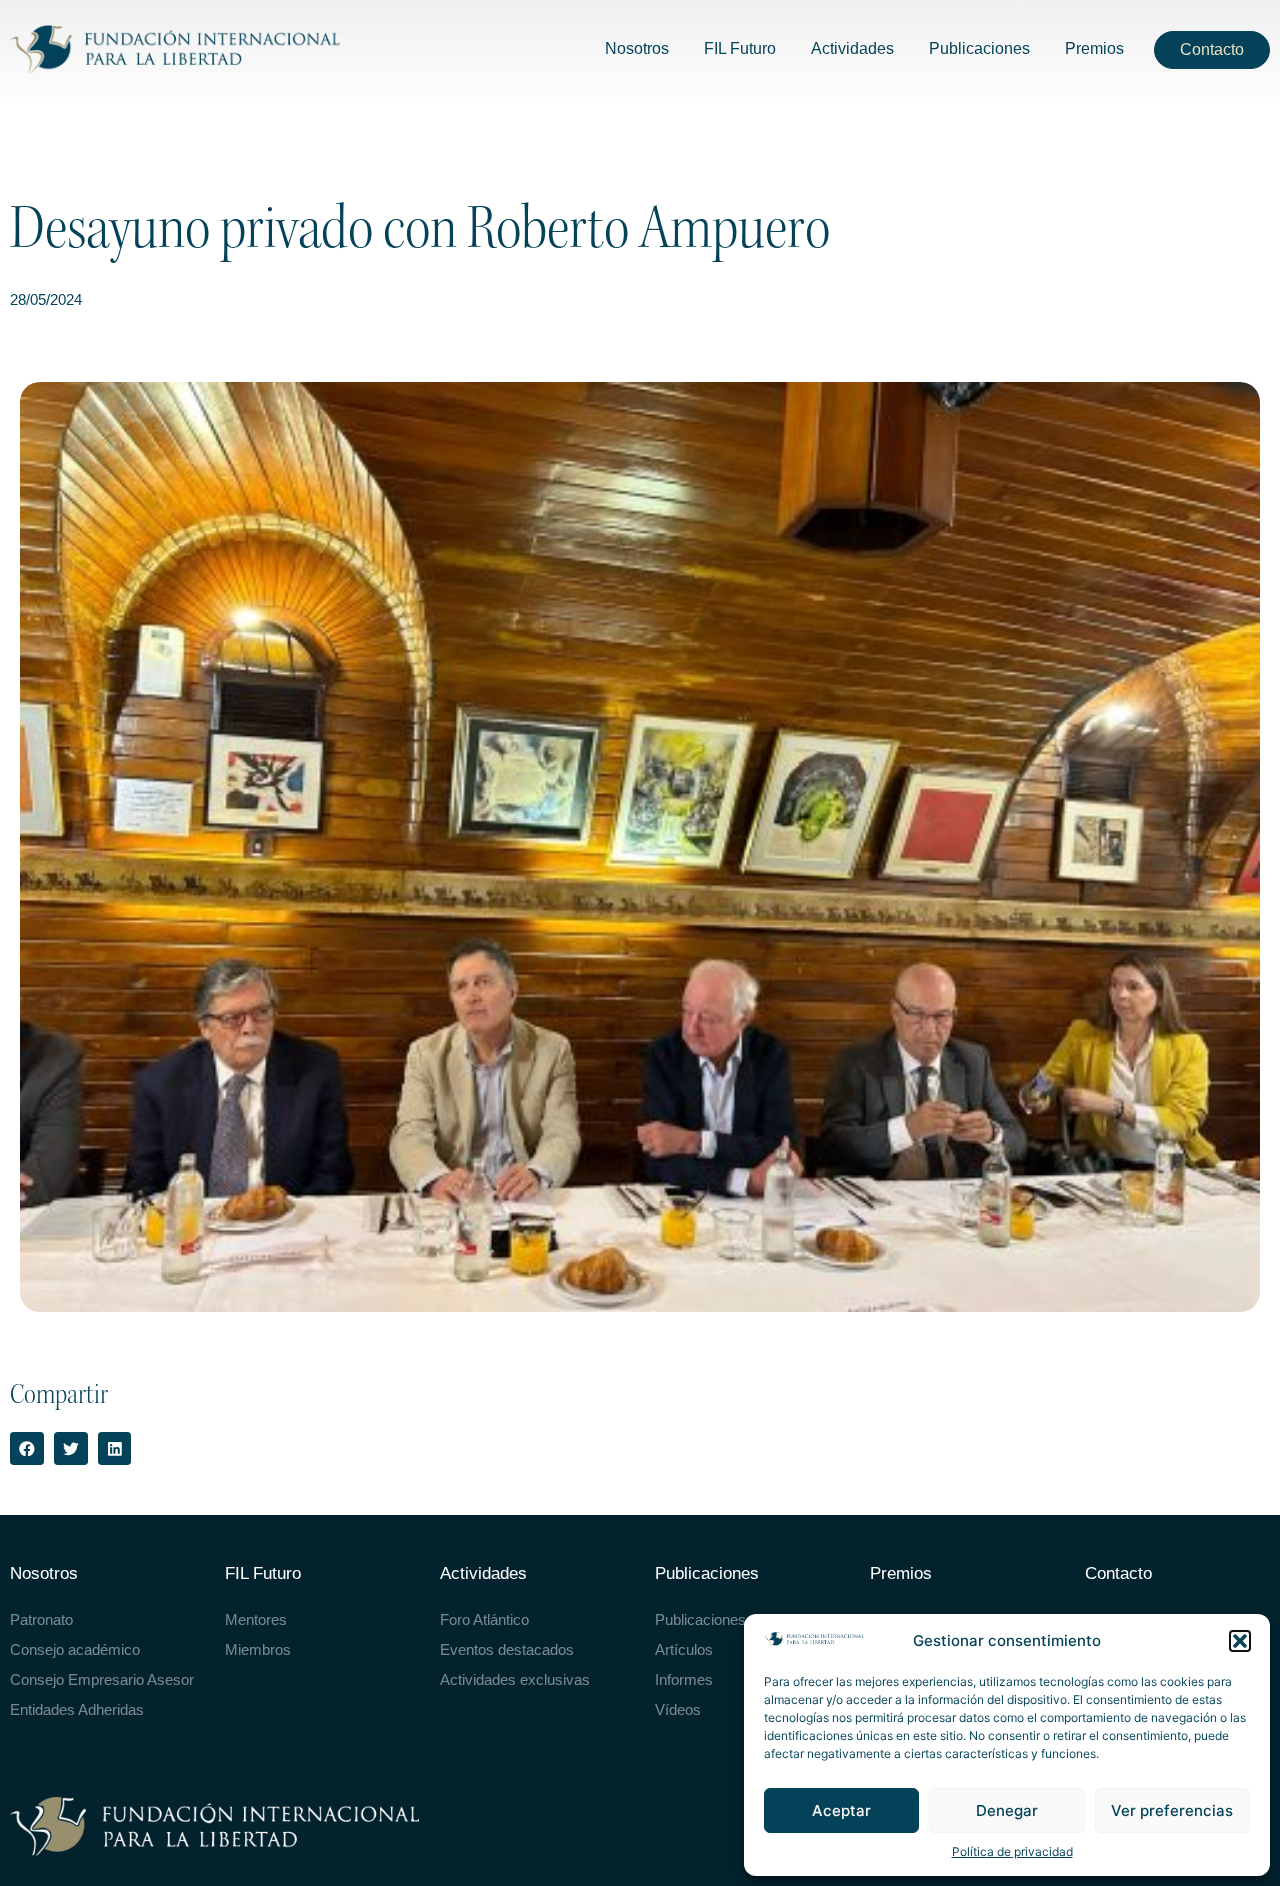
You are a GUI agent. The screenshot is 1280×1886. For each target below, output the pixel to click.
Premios (901, 1573)
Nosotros (44, 1573)
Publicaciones (707, 1573)
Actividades (483, 1573)
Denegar (1007, 1810)
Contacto (1118, 1573)
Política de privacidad (1012, 1851)
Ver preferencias (1172, 1810)
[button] (1240, 1641)
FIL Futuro (263, 1573)
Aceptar (841, 1810)
